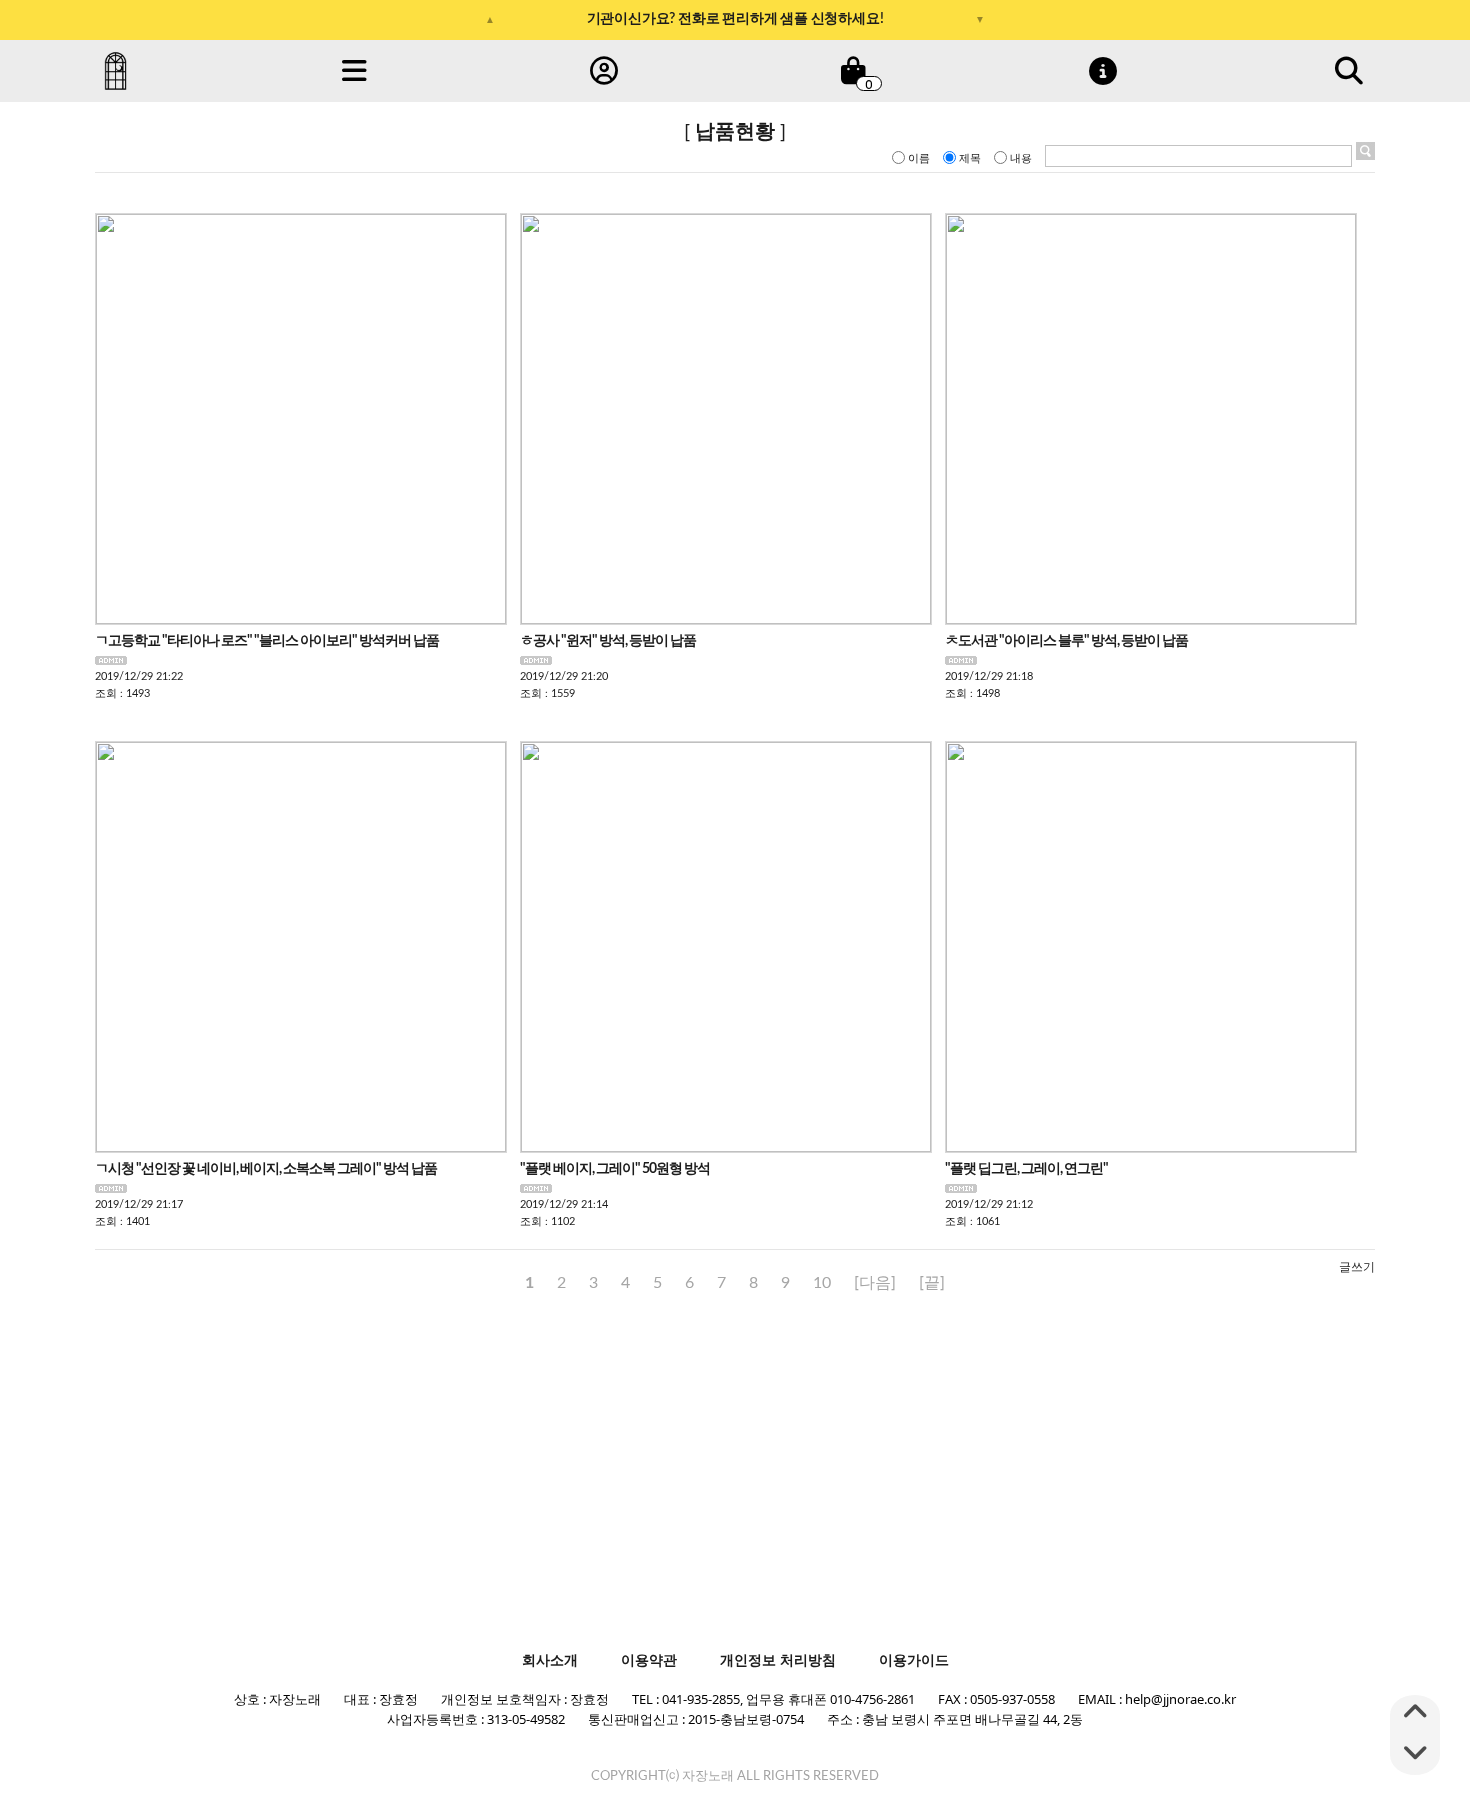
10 (822, 1283)
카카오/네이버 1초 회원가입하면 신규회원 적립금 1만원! (735, 26)
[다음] (875, 1283)
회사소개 (550, 1660)
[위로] (1415, 1715)
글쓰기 (1357, 1267)
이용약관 (649, 1660)
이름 (919, 158)
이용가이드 (914, 1660)
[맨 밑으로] (1415, 1755)
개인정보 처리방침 (778, 1660)
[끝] (932, 1283)
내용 (1021, 158)
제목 (970, 158)
